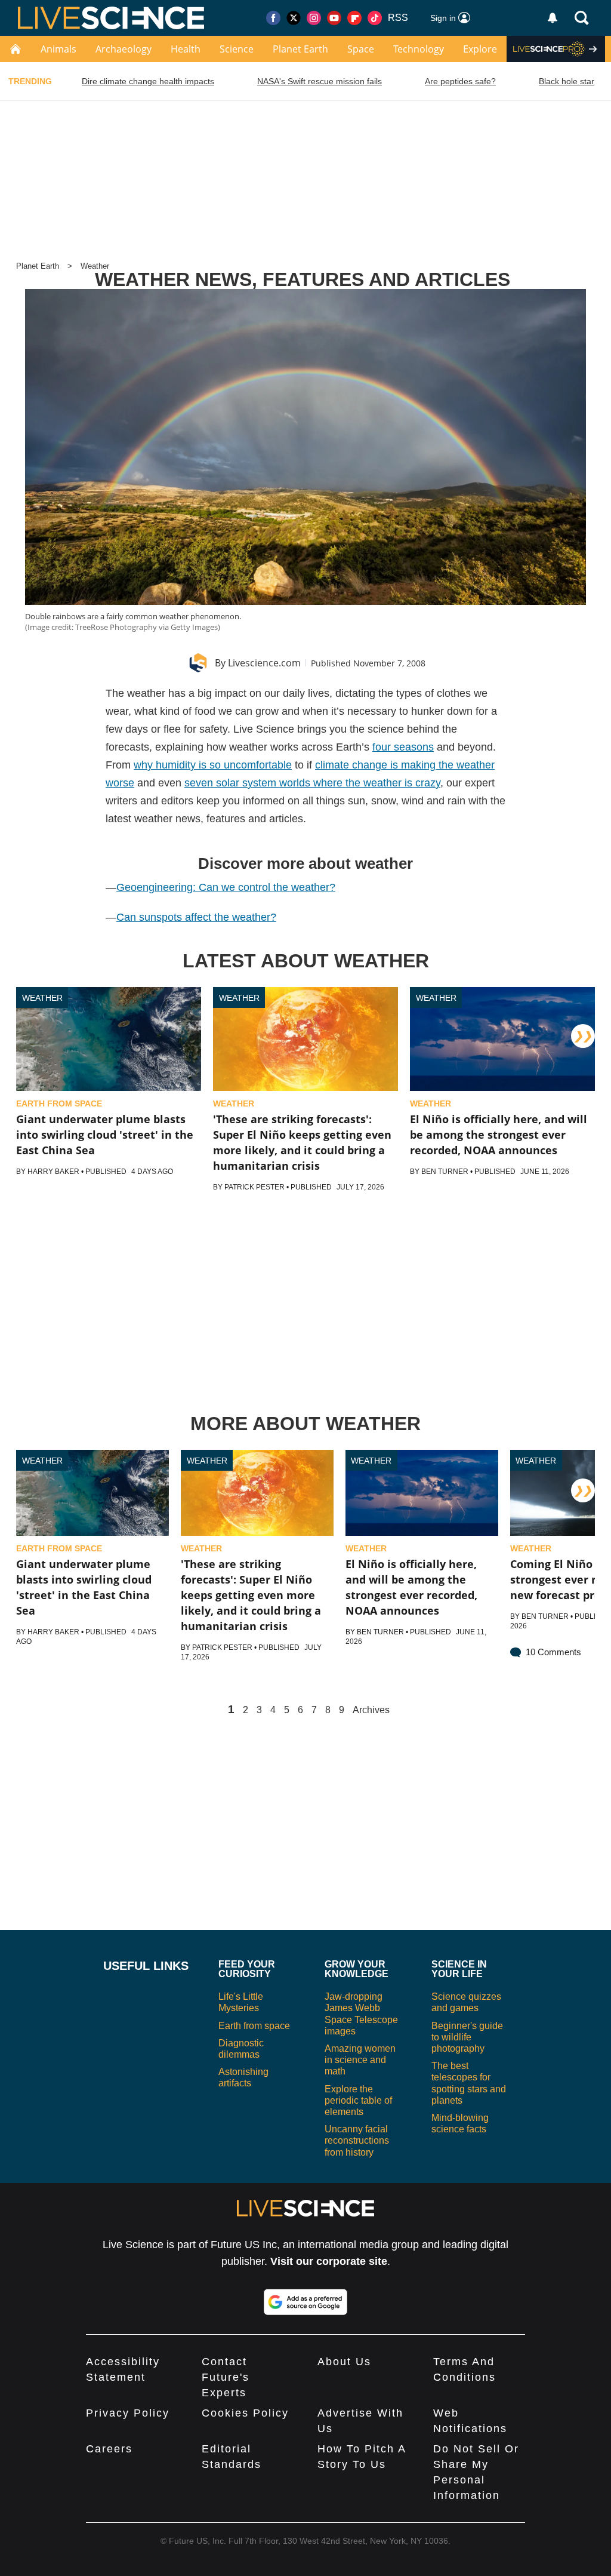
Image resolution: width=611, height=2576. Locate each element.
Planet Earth (300, 49)
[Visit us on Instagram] (314, 18)
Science (237, 49)
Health (186, 49)
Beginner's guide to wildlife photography (467, 2037)
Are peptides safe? (460, 81)
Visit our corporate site (329, 2261)
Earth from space (254, 2026)
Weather (95, 266)
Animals (58, 49)
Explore (480, 49)
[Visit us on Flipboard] (354, 18)
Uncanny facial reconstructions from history (357, 2140)
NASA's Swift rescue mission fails (320, 81)
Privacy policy (128, 2413)
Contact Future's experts (226, 2377)
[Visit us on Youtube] (334, 18)
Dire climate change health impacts (148, 81)
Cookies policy (245, 2413)
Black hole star (567, 81)
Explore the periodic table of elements (358, 2100)
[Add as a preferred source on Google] (305, 2302)
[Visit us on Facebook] (273, 18)
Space (361, 49)
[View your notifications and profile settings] (553, 18)
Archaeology (124, 49)
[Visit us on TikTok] (375, 18)
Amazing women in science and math (360, 2060)
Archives (371, 1710)
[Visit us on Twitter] (294, 18)
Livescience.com (264, 663)
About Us (344, 2362)
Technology (419, 49)
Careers (109, 2449)
